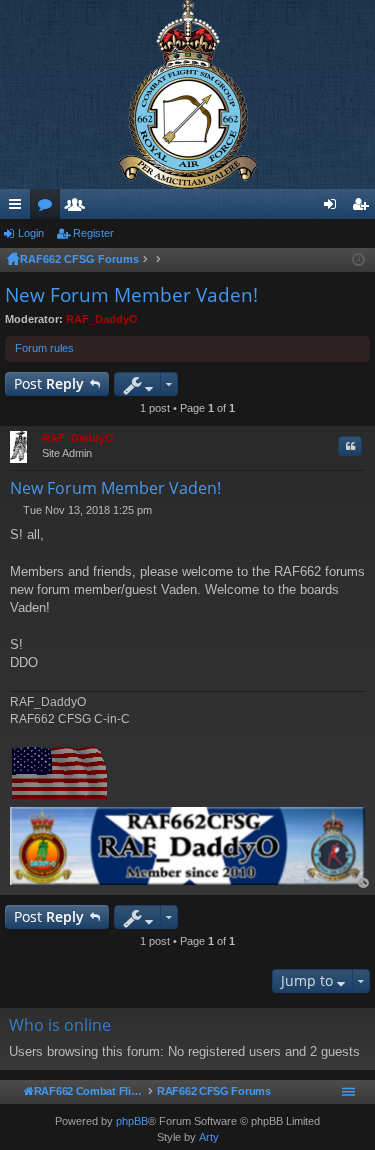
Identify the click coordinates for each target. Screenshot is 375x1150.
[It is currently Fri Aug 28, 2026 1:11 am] (358, 260)
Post (49, 383)
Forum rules (44, 348)
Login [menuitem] (334, 208)
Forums (49, 208)
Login (31, 233)
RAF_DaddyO (102, 319)
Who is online (60, 1025)
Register (93, 233)
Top (364, 883)
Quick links (19, 208)
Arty (209, 1137)
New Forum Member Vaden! (131, 295)
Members (79, 208)
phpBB (132, 1121)
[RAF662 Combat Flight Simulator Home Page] (187, 94)
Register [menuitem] (364, 208)
